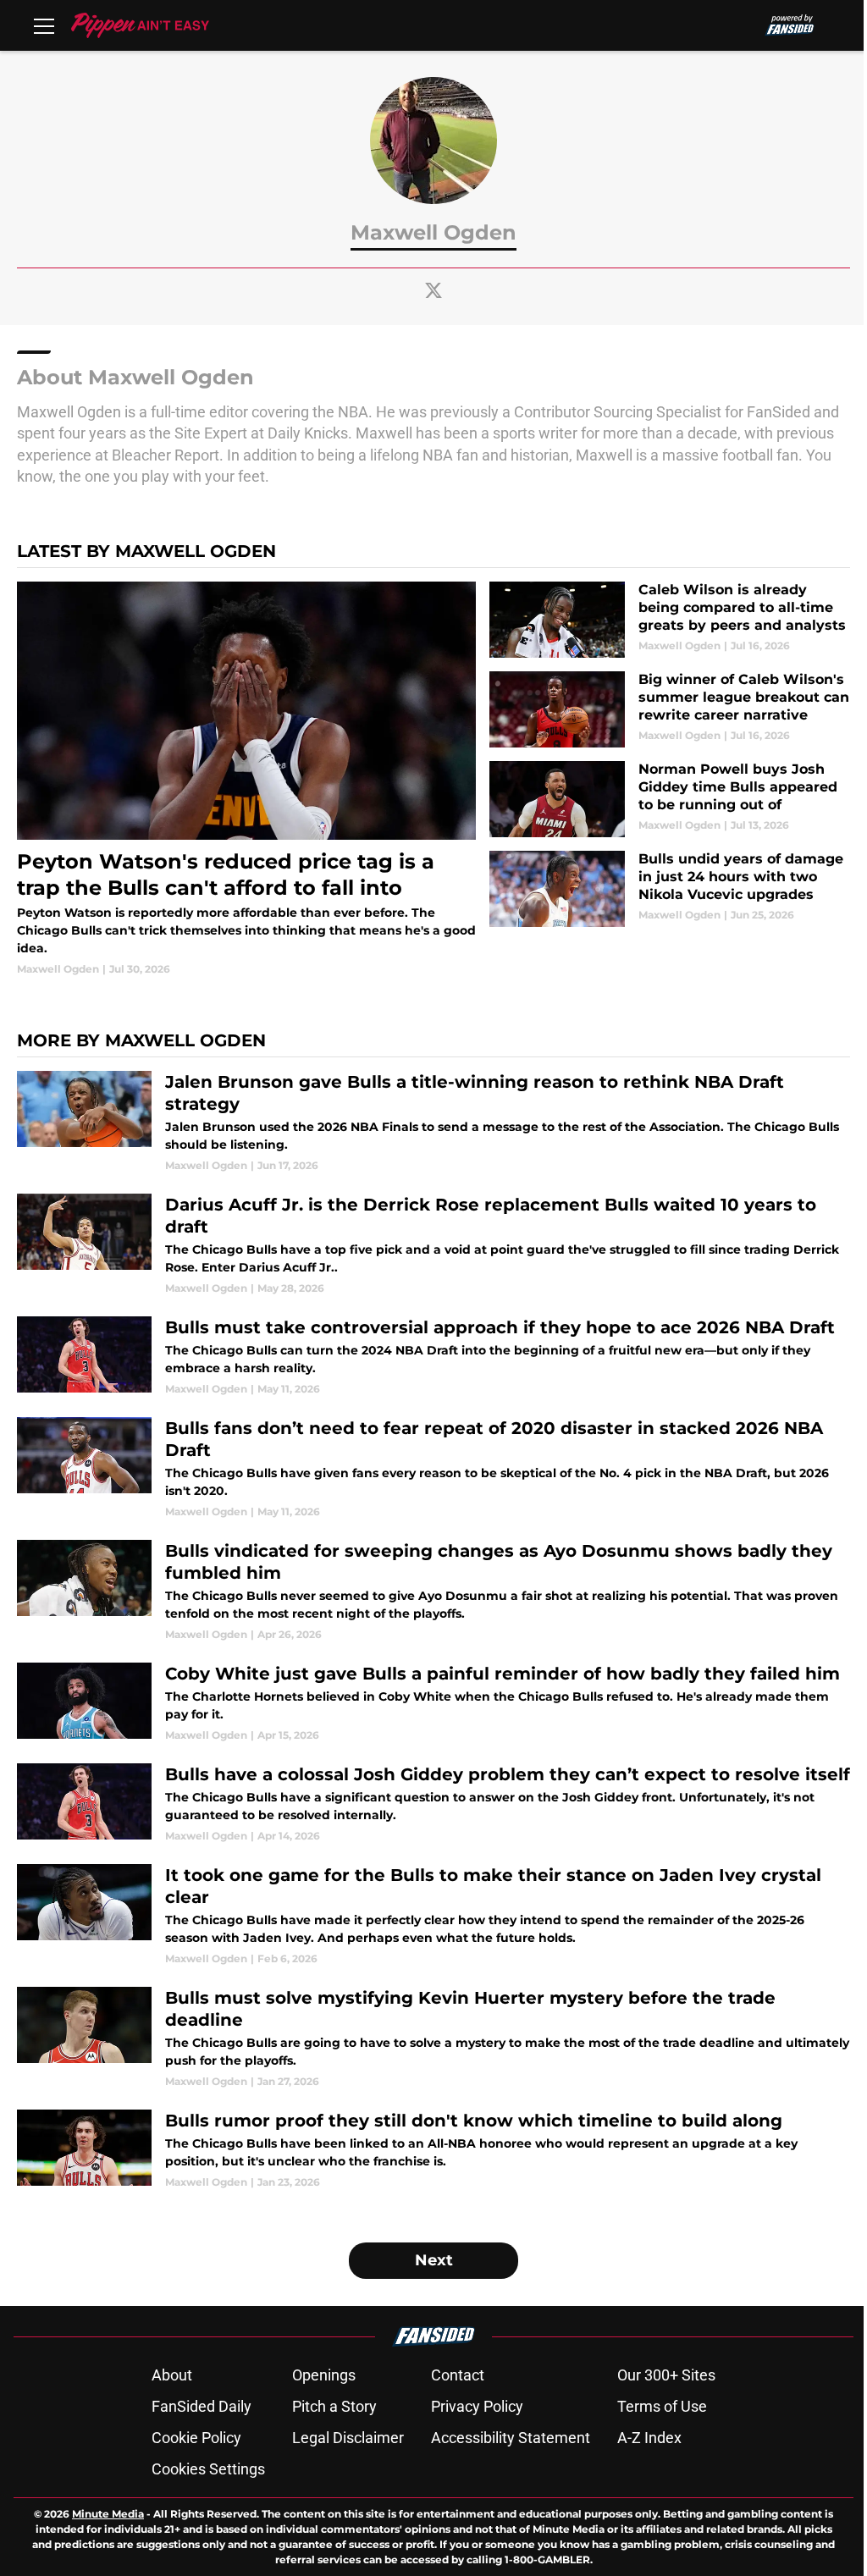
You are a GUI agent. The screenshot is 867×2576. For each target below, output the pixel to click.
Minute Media (108, 2514)
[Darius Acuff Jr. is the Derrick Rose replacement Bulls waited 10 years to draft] (433, 1245)
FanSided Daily (202, 2406)
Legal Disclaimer (348, 2438)
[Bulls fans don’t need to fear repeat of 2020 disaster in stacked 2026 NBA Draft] (433, 1468)
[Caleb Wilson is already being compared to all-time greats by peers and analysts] (670, 620)
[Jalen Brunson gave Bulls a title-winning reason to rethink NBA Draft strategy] (433, 1122)
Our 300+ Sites (666, 2375)
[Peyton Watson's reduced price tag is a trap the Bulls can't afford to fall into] (246, 779)
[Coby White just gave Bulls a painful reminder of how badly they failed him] (433, 1703)
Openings (324, 2375)
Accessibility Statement (511, 2438)
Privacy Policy (477, 2406)
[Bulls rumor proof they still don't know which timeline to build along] (433, 2150)
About (172, 2375)
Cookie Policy (196, 2438)
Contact (458, 2375)
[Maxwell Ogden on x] (433, 290)
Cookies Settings (208, 2469)
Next (434, 2260)
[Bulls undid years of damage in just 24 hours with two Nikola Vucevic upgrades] (670, 889)
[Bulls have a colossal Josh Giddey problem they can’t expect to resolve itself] (433, 1804)
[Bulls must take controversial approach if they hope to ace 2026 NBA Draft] (433, 1357)
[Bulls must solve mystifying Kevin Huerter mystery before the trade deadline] (433, 2038)
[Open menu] (44, 25)
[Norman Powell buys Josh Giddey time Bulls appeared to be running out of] (670, 799)
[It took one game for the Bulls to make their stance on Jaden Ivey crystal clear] (433, 1915)
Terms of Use (662, 2406)
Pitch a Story (334, 2406)
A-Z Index (649, 2438)
